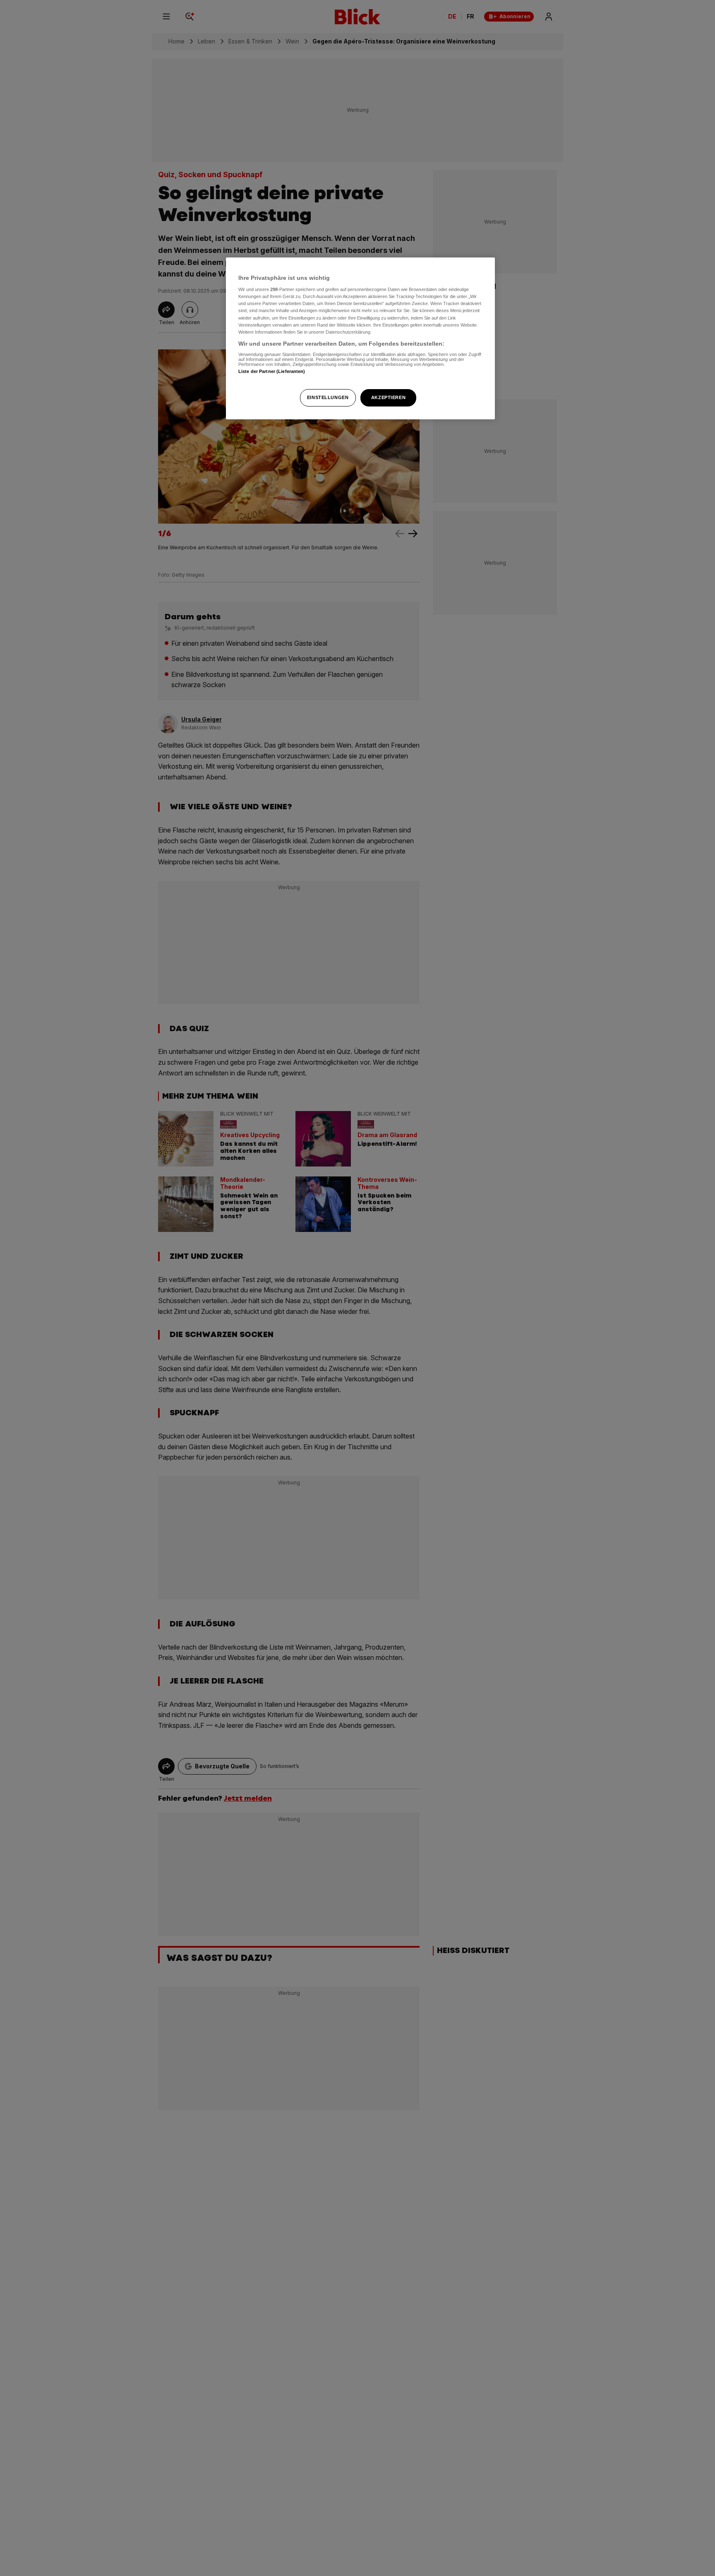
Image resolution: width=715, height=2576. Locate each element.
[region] (360, 338)
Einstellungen (328, 397)
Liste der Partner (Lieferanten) (272, 372)
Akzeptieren (388, 397)
